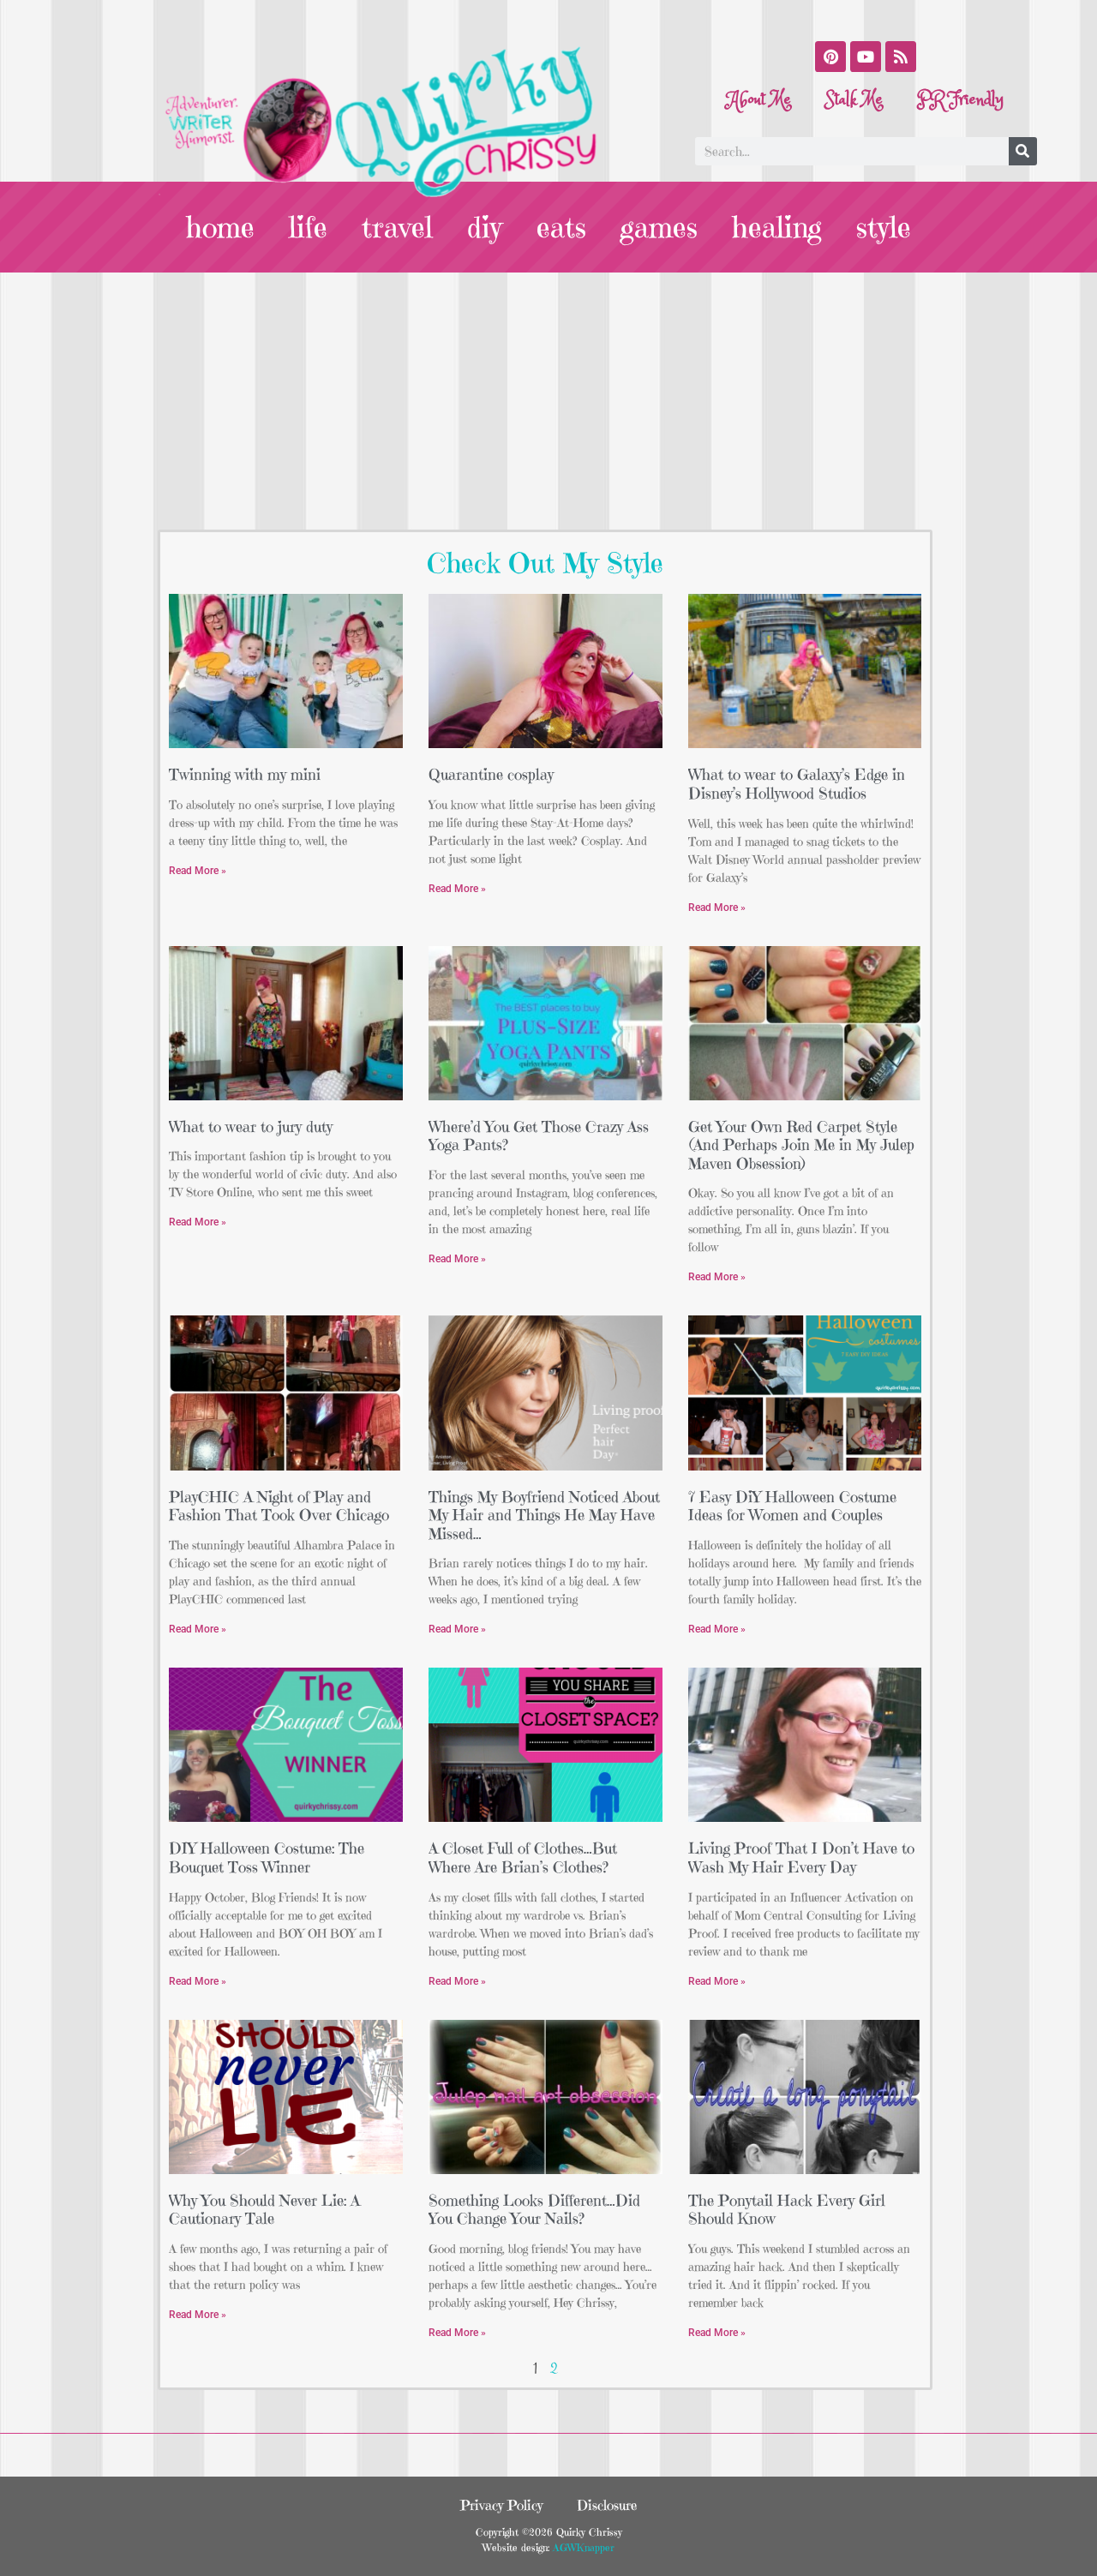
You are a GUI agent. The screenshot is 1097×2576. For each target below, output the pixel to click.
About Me (759, 100)
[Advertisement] (548, 401)
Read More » (198, 871)
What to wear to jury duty (251, 1126)
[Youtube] (866, 57)
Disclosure (607, 2505)
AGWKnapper (582, 2547)
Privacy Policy (501, 2505)
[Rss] (901, 57)
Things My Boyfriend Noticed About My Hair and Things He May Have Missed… (544, 1515)
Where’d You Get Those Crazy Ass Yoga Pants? (539, 1136)
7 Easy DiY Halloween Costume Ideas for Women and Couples (792, 1506)
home (220, 227)
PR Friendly (960, 100)
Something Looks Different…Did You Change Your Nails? (534, 2210)
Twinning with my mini (245, 774)
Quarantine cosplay (491, 774)
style (884, 227)
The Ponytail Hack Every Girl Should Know (787, 2210)
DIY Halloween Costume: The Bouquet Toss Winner (267, 1857)
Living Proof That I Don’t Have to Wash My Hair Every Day (801, 1857)
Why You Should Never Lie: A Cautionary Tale (264, 2210)
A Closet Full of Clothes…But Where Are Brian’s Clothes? (523, 1857)
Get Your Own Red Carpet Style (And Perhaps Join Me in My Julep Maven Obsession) (801, 1145)
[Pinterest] (830, 57)
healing (777, 227)
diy (485, 227)
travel (397, 227)
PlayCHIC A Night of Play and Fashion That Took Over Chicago (279, 1506)
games (659, 227)
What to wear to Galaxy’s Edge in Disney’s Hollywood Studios (797, 784)
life (308, 227)
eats (561, 227)
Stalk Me (854, 100)
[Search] (1023, 151)
